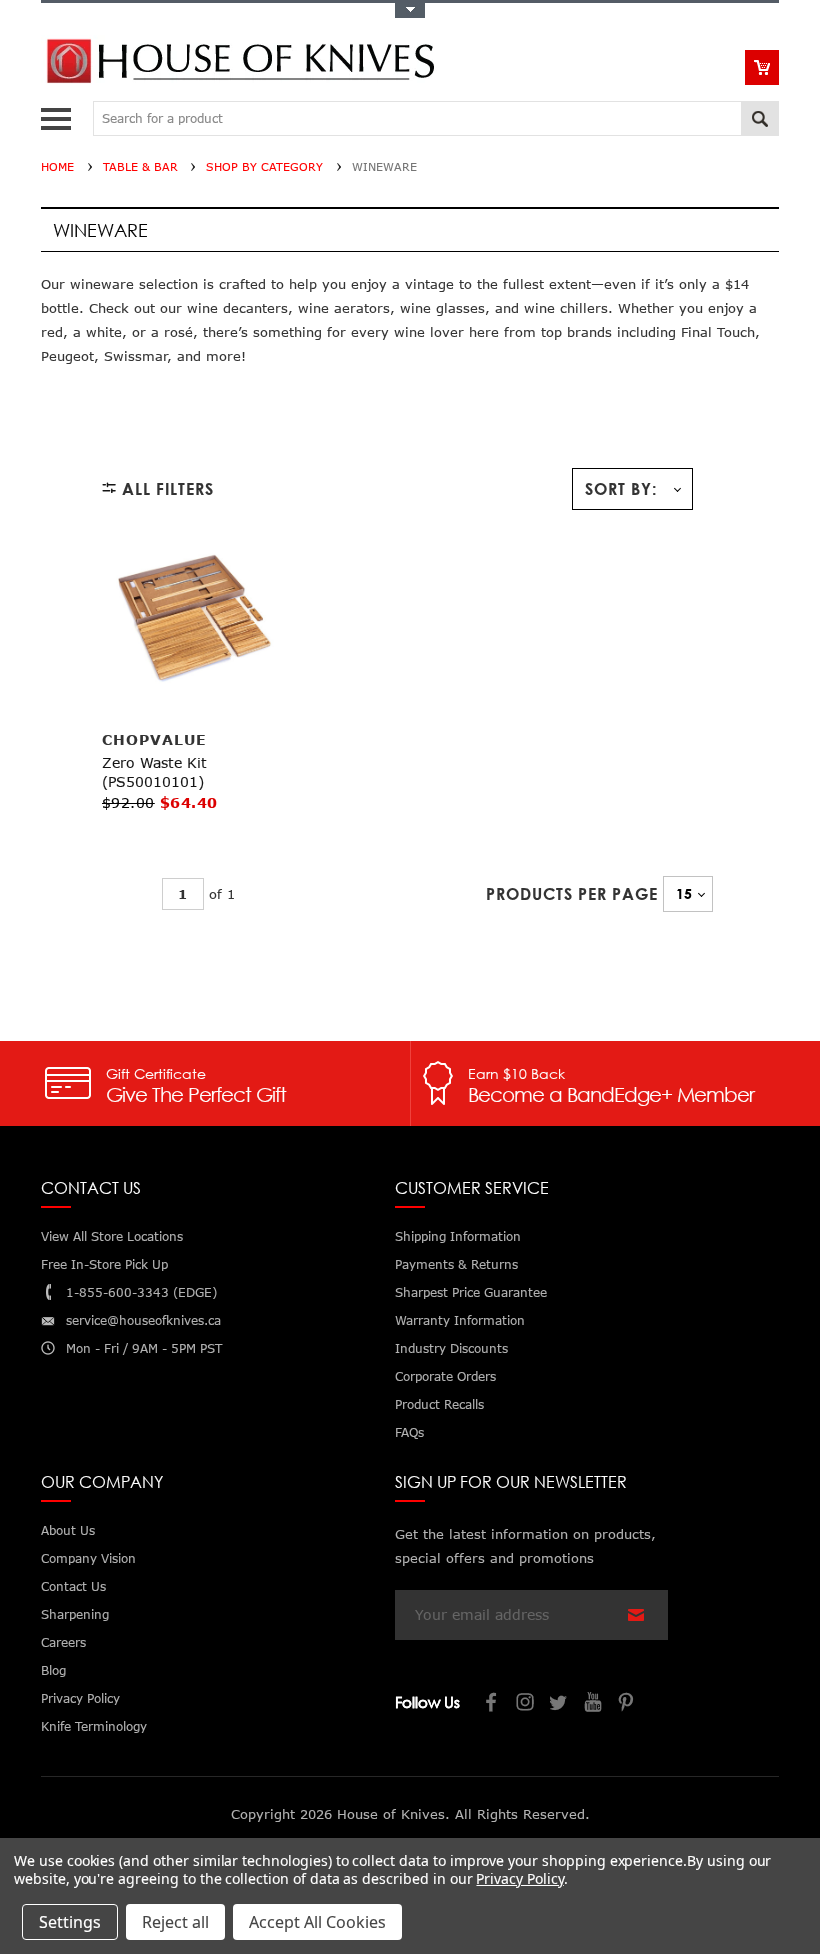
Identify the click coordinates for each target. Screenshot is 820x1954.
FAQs (409, 1432)
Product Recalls (439, 1404)
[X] (560, 1704)
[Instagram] (526, 1704)
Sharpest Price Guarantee (471, 1292)
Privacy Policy (519, 1878)
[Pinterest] (628, 1704)
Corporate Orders (445, 1376)
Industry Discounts (451, 1348)
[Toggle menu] (58, 114)
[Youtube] (594, 1704)
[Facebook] (492, 1704)
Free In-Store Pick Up (104, 1264)
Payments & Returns (456, 1264)
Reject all (175, 1922)
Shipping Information (458, 1236)
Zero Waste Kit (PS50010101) (154, 771)
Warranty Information (460, 1320)
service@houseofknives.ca (143, 1320)
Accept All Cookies (317, 1922)
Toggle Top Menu (410, 10)
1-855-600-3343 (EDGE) (141, 1292)
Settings (70, 1922)
